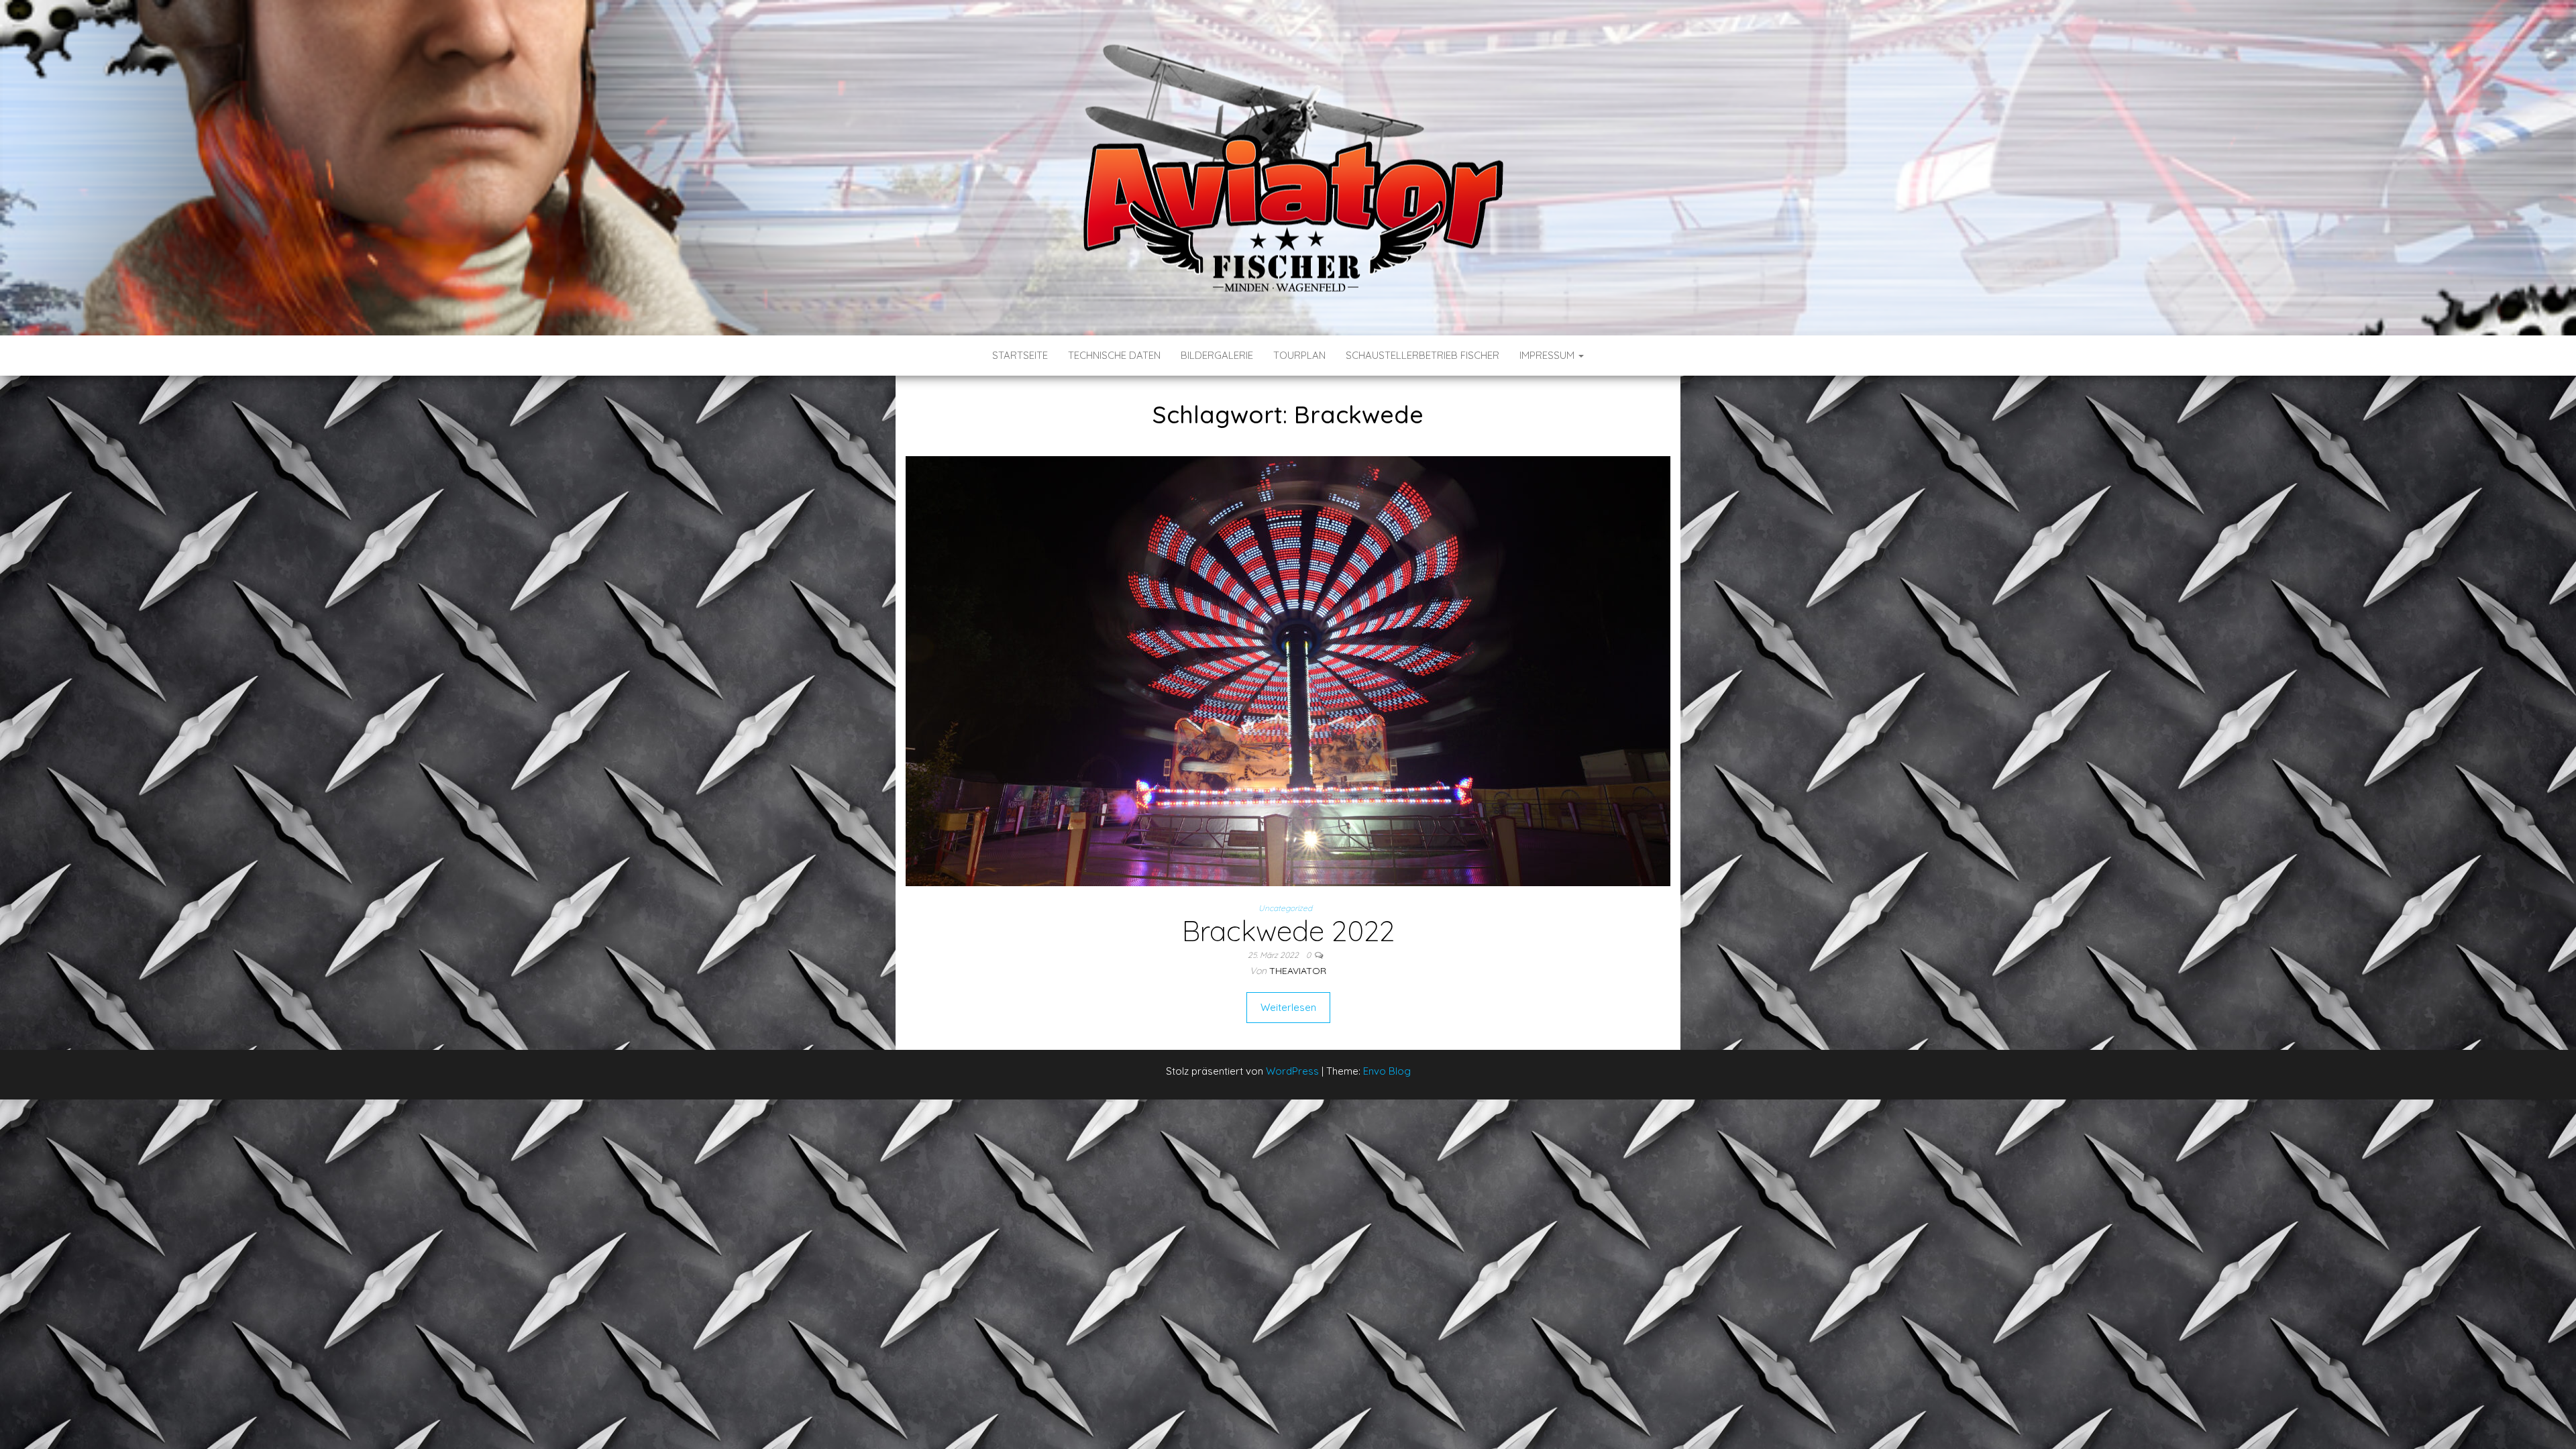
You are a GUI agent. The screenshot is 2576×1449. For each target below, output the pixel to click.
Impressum (1548, 355)
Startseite (1020, 355)
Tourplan (1299, 355)
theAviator (1298, 971)
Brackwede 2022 (1288, 931)
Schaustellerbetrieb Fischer (1423, 355)
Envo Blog (1387, 1071)
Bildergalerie (1217, 355)
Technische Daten (1114, 355)
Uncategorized (1285, 908)
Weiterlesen (1288, 1007)
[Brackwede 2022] (1288, 670)
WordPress (1292, 1071)
